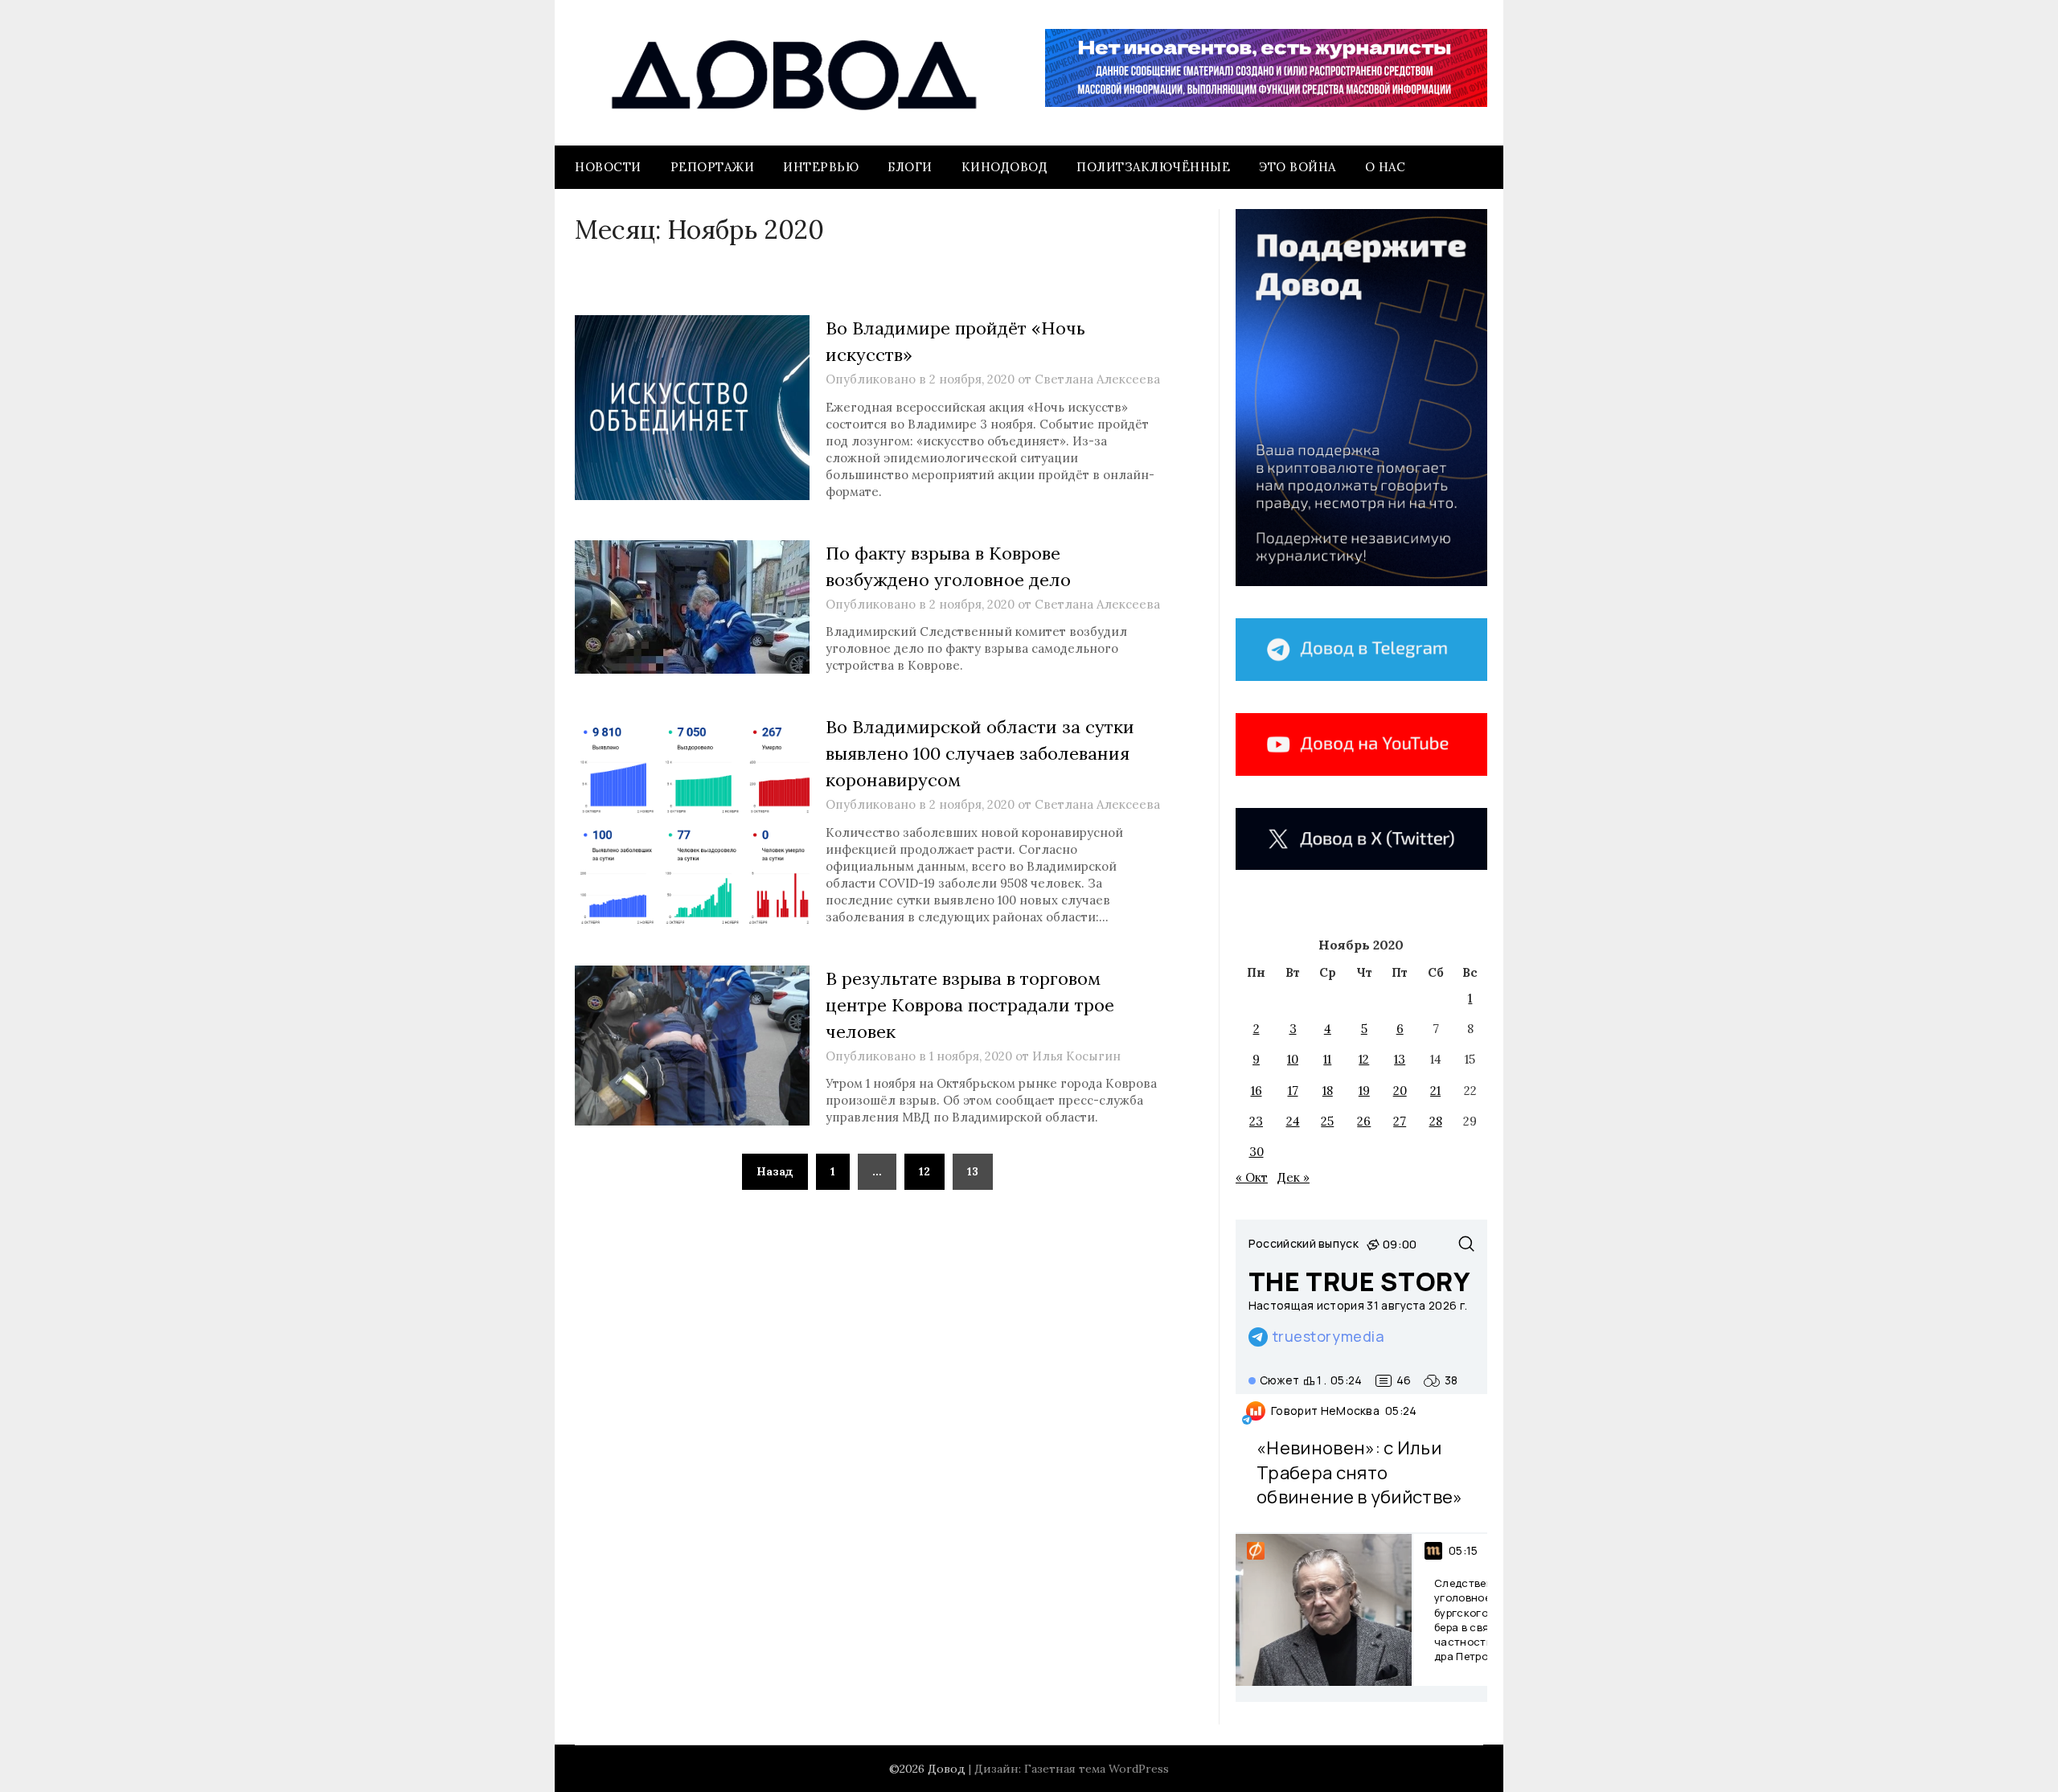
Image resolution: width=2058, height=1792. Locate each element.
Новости (608, 167)
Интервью (821, 167)
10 (1293, 1059)
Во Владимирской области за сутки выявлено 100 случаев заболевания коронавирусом (980, 753)
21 (1435, 1091)
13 (1400, 1059)
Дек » (1293, 1177)
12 (924, 1171)
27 (1400, 1121)
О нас (1386, 167)
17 (1293, 1091)
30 (1257, 1152)
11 (1327, 1059)
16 (1257, 1091)
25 (1327, 1121)
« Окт (1252, 1177)
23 (1256, 1121)
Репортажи (713, 167)
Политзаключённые (1153, 167)
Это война (1298, 167)
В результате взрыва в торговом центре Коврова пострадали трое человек (970, 1005)
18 (1328, 1091)
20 (1400, 1091)
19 (1364, 1091)
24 (1293, 1121)
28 (1436, 1121)
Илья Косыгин (1076, 1056)
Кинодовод (1005, 167)
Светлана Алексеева (1097, 379)
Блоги (910, 167)
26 (1364, 1121)
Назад (775, 1171)
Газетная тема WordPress (1097, 1769)
